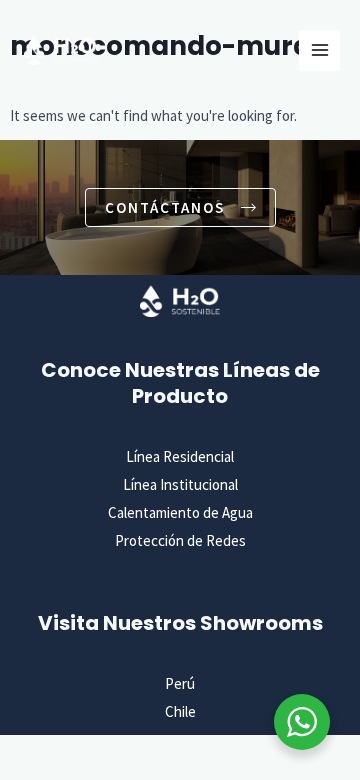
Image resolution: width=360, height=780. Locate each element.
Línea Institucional (180, 484)
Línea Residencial (180, 456)
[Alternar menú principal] (319, 50)
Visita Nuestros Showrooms (180, 623)
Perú (180, 683)
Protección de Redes (180, 540)
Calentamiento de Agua (180, 512)
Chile (180, 711)
